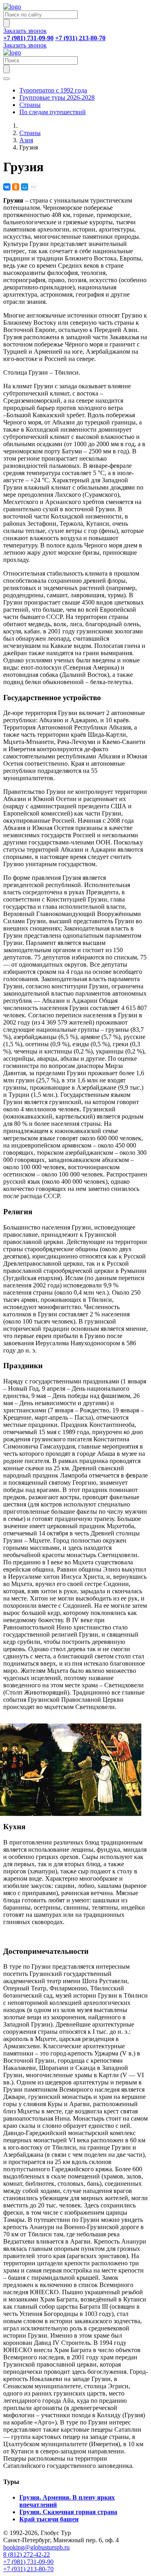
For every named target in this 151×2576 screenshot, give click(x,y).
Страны (30, 105)
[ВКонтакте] (7, 187)
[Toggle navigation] (6, 79)
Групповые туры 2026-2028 (57, 97)
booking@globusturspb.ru (36, 2547)
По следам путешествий (53, 112)
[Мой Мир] (25, 187)
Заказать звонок (25, 31)
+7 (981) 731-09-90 (28, 2562)
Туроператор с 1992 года (53, 90)
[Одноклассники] (16, 187)
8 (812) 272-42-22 (27, 2554)
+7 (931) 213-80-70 (28, 2569)
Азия (26, 140)
